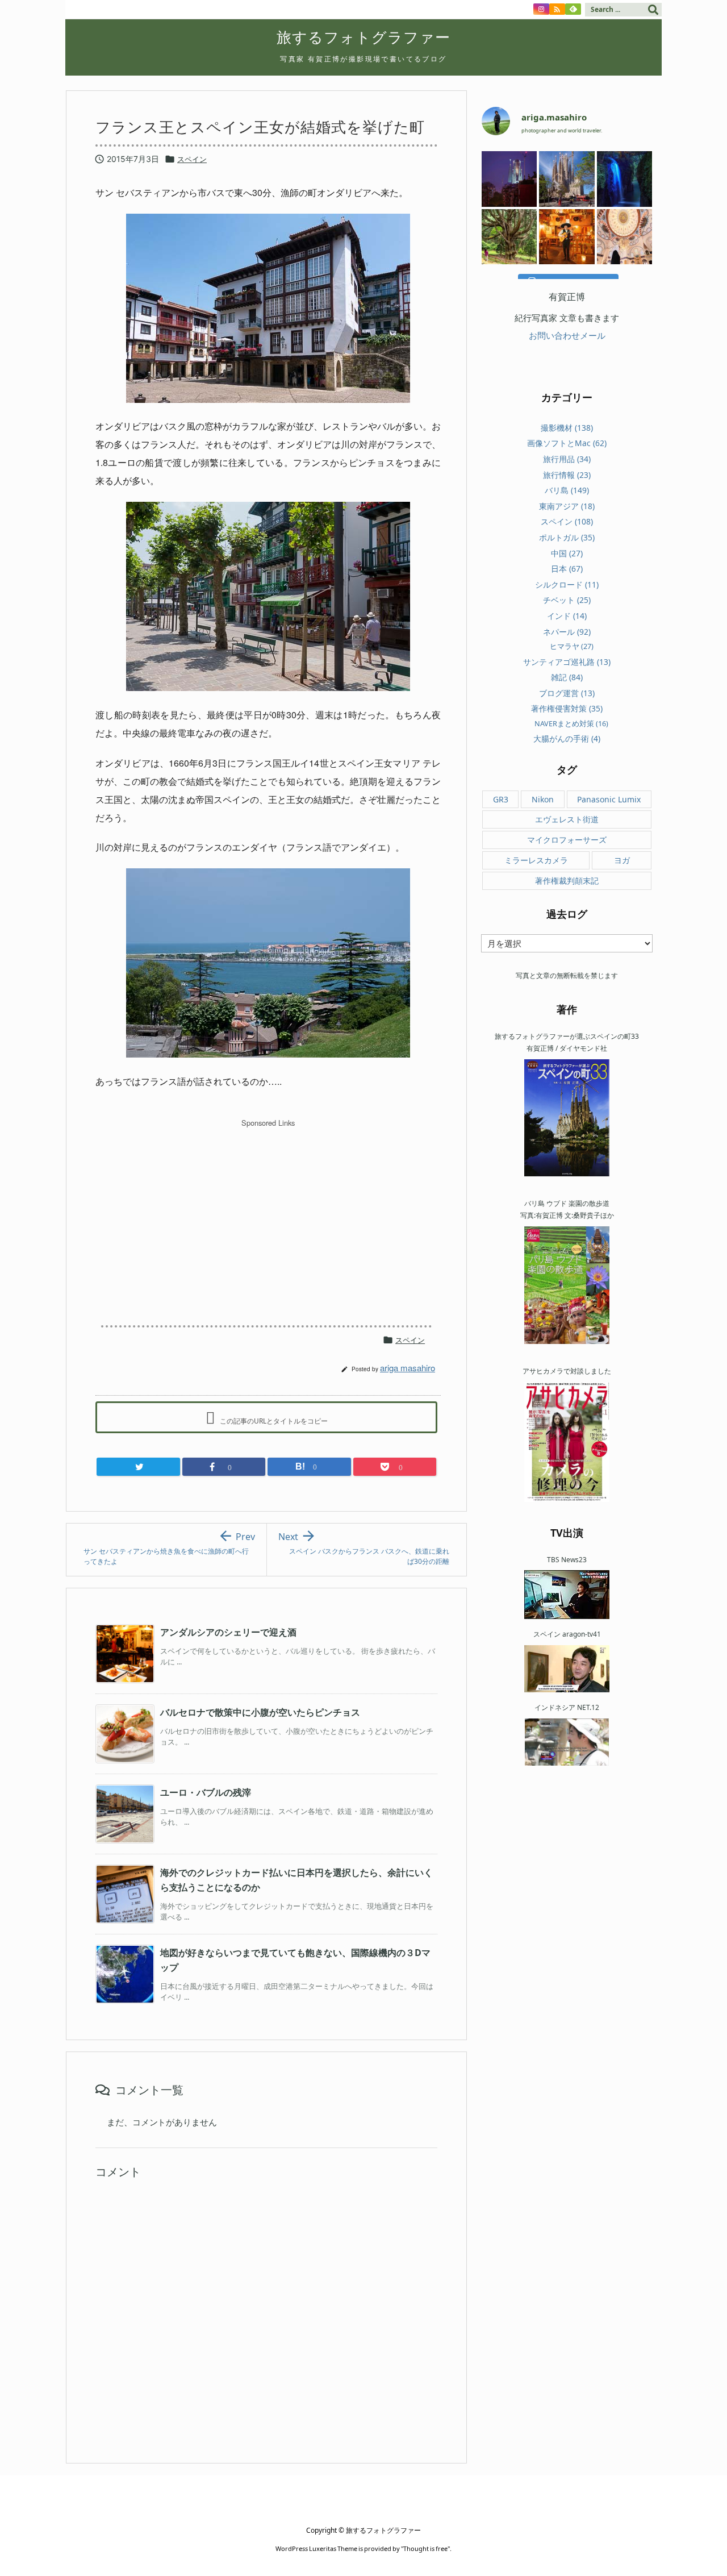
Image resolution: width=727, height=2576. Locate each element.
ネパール (567, 632)
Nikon (543, 799)
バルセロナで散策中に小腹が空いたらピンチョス (260, 1712)
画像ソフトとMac (567, 443)
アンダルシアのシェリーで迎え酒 (228, 1632)
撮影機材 (567, 428)
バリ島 (567, 490)
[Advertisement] (268, 1212)
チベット (567, 600)
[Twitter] (138, 1467)
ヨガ (622, 860)
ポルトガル (567, 537)
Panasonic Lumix (609, 799)
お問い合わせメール (567, 335)
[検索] (653, 10)
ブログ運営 (567, 693)
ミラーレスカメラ (536, 860)
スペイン (192, 159)
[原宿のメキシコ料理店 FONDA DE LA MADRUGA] (567, 237)
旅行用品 (567, 459)
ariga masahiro (408, 1368)
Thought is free (425, 2548)
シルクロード (567, 584)
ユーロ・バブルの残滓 (206, 1792)
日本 (567, 569)
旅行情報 (567, 475)
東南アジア (567, 506)
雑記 (567, 677)
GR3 (501, 799)
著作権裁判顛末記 (567, 881)
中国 (567, 553)
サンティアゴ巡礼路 (567, 662)
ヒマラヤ (572, 646)
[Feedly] (573, 9)
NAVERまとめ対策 (571, 723)
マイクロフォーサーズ (567, 840)
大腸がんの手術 (567, 738)
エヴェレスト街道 (567, 819)
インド (567, 616)
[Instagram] (541, 9)
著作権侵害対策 (567, 708)
